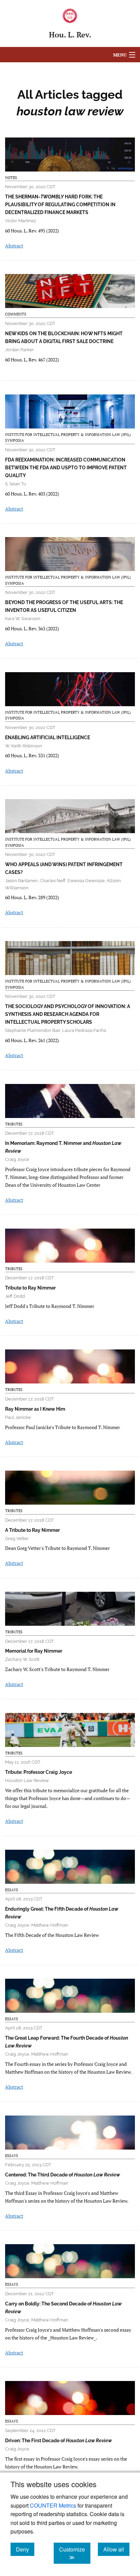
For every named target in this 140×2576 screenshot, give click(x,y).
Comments (16, 314)
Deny (25, 2549)
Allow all (116, 2549)
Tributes (14, 1124)
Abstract (14, 246)
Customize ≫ (75, 2553)
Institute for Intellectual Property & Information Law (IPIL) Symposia (68, 438)
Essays (12, 1890)
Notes (11, 178)
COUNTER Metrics (53, 2505)
